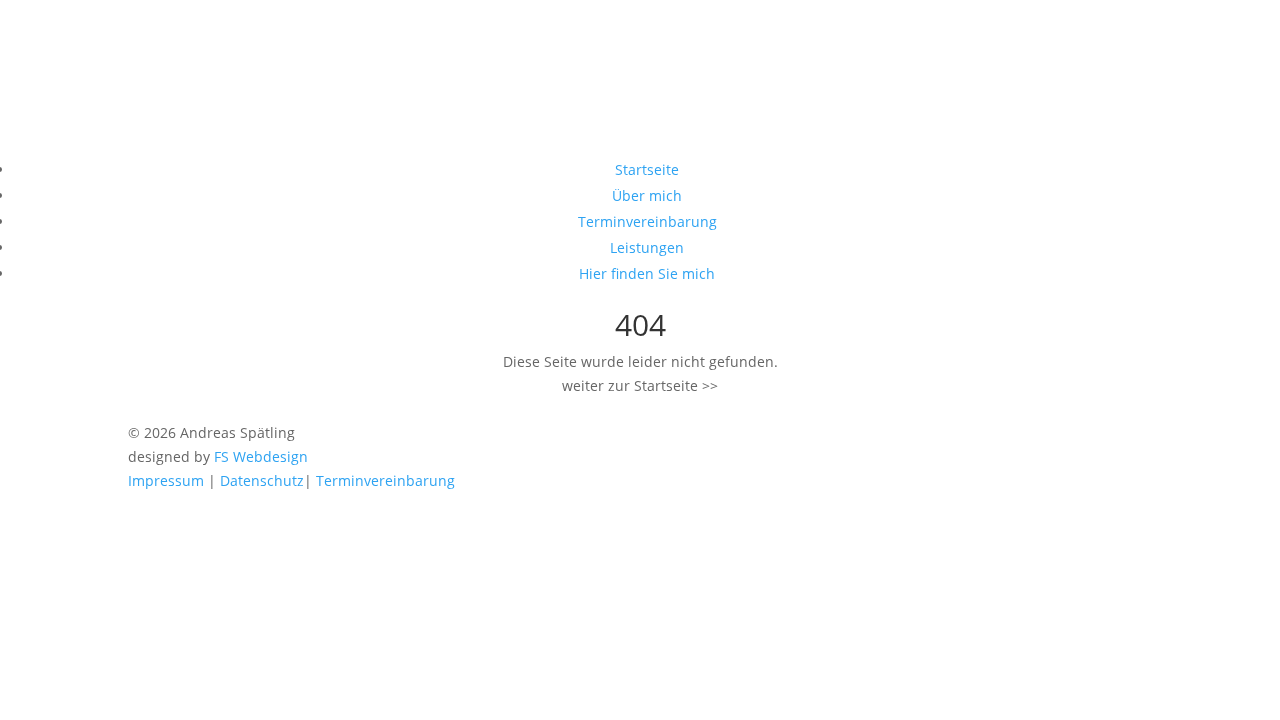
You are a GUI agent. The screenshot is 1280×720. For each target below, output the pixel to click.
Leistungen (647, 247)
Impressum (166, 480)
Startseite (647, 169)
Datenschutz (262, 480)
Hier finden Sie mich (647, 273)
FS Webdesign (261, 456)
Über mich (647, 195)
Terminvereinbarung (647, 221)
